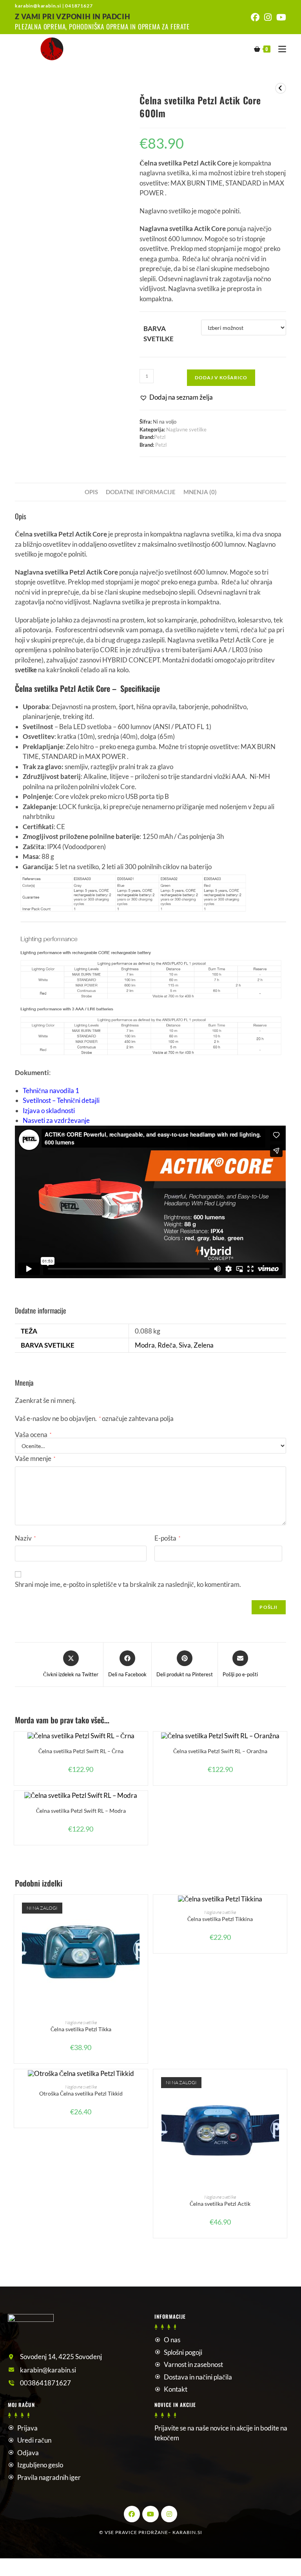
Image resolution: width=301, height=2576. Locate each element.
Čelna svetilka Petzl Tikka (81, 2029)
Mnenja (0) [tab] (200, 492)
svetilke (26, 670)
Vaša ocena (33, 1434)
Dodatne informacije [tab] (141, 492)
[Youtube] (150, 2514)
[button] (176, 397)
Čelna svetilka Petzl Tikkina (220, 1919)
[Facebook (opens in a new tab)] (255, 17)
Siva (185, 1345)
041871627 (79, 6)
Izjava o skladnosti (49, 1111)
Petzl (160, 437)
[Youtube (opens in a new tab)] (280, 17)
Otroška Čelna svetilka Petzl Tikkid (81, 2093)
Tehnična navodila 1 (51, 1091)
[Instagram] (169, 2514)
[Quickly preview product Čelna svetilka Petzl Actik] (283, 2083)
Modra (145, 1345)
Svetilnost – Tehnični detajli (61, 1100)
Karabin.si (187, 2532)
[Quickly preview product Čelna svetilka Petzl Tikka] (144, 1908)
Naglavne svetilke (186, 429)
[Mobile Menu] (279, 48)
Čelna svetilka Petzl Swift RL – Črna (81, 1751)
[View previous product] (281, 88)
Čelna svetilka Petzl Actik (220, 2204)
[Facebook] (132, 2514)
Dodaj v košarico (221, 377)
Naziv (25, 1538)
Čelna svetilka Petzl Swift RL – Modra (81, 1811)
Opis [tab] (91, 492)
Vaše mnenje (35, 1458)
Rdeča (167, 1345)
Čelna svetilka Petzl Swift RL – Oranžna (220, 1751)
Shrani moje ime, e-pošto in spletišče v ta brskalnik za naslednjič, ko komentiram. (128, 1584)
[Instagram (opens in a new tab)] (268, 17)
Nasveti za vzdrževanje (56, 1120)
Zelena (204, 1345)
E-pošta (167, 1538)
